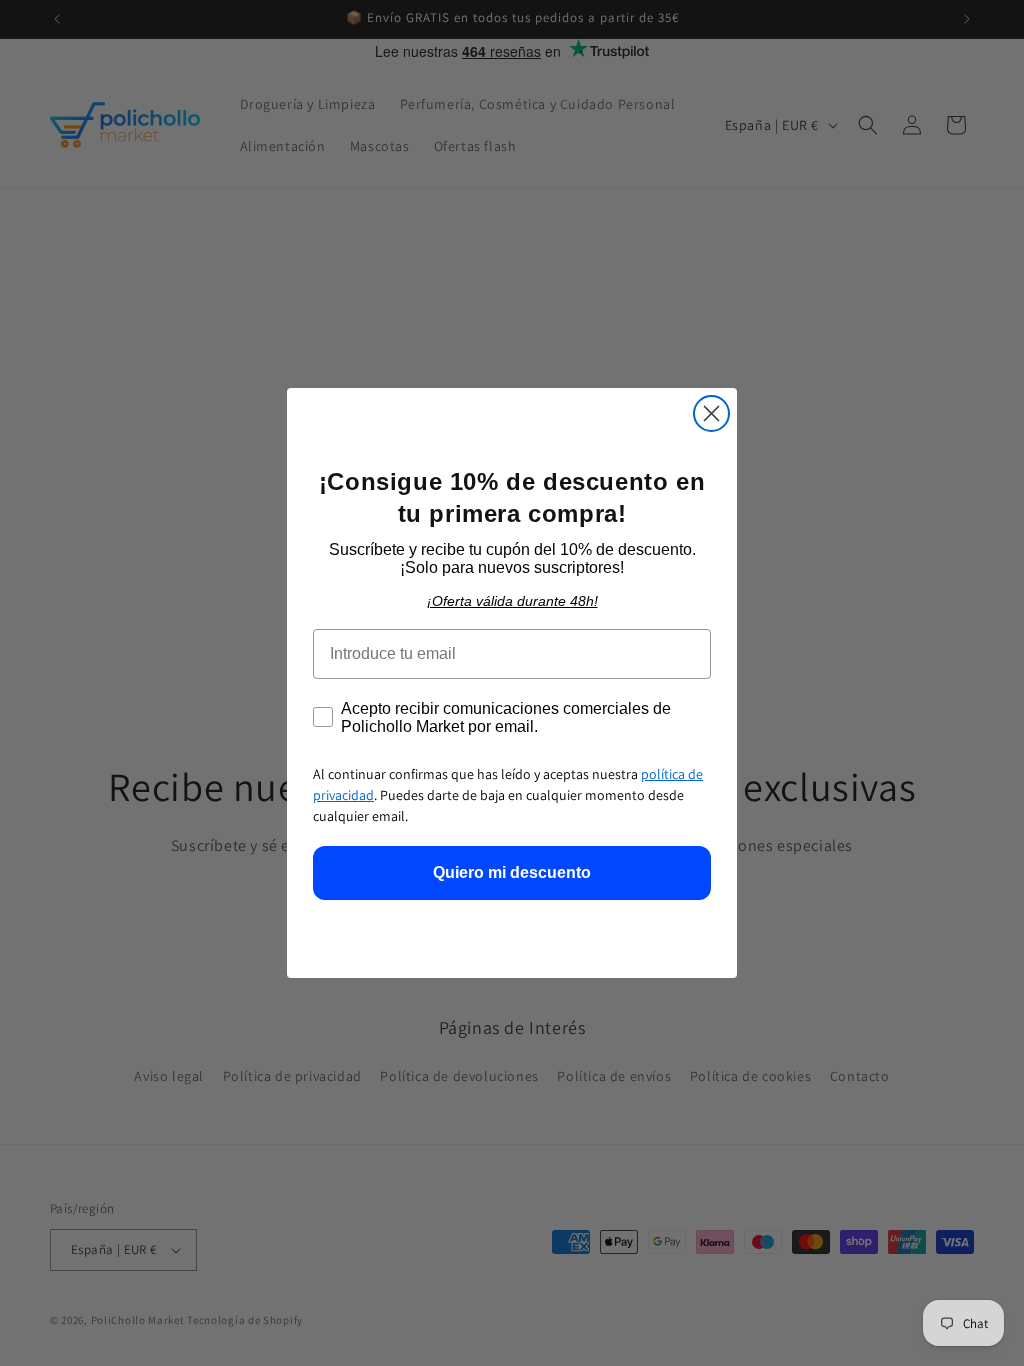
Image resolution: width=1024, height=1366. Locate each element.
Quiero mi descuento (512, 872)
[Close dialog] (711, 413)
